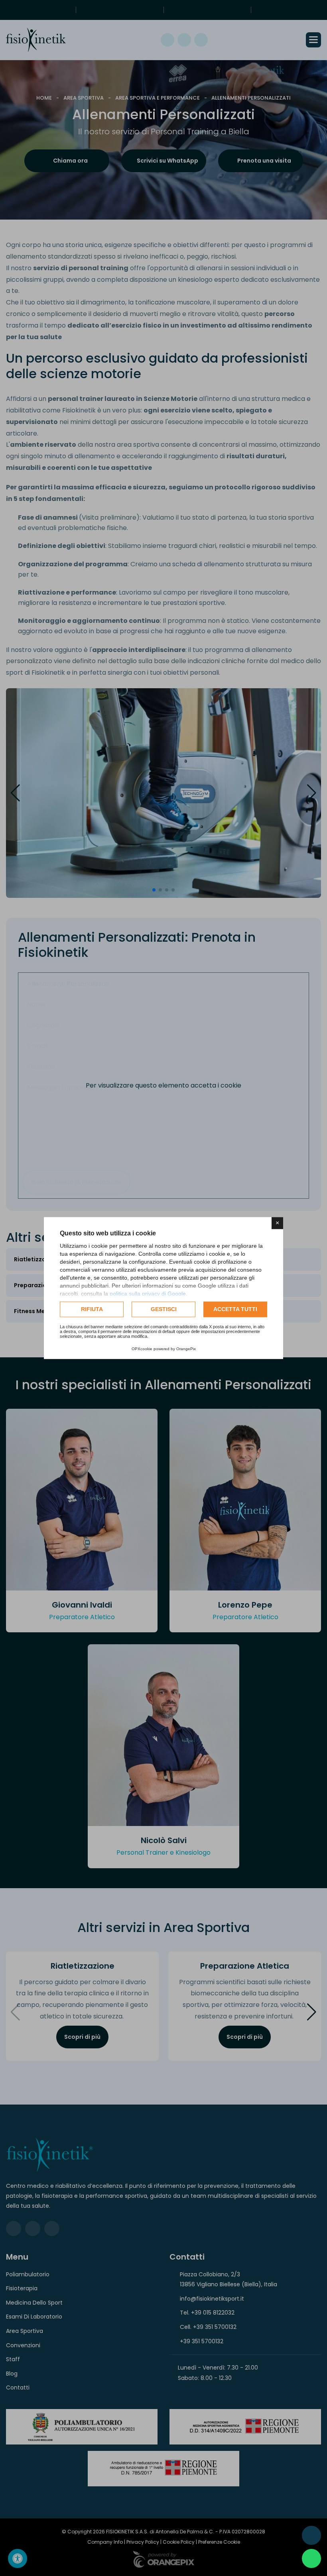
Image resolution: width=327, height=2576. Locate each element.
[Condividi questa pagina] (311, 2535)
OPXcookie (142, 1349)
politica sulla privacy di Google (148, 1294)
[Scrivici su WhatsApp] (311, 2558)
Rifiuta (92, 1309)
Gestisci (164, 1309)
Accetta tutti (235, 1309)
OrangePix (186, 1349)
